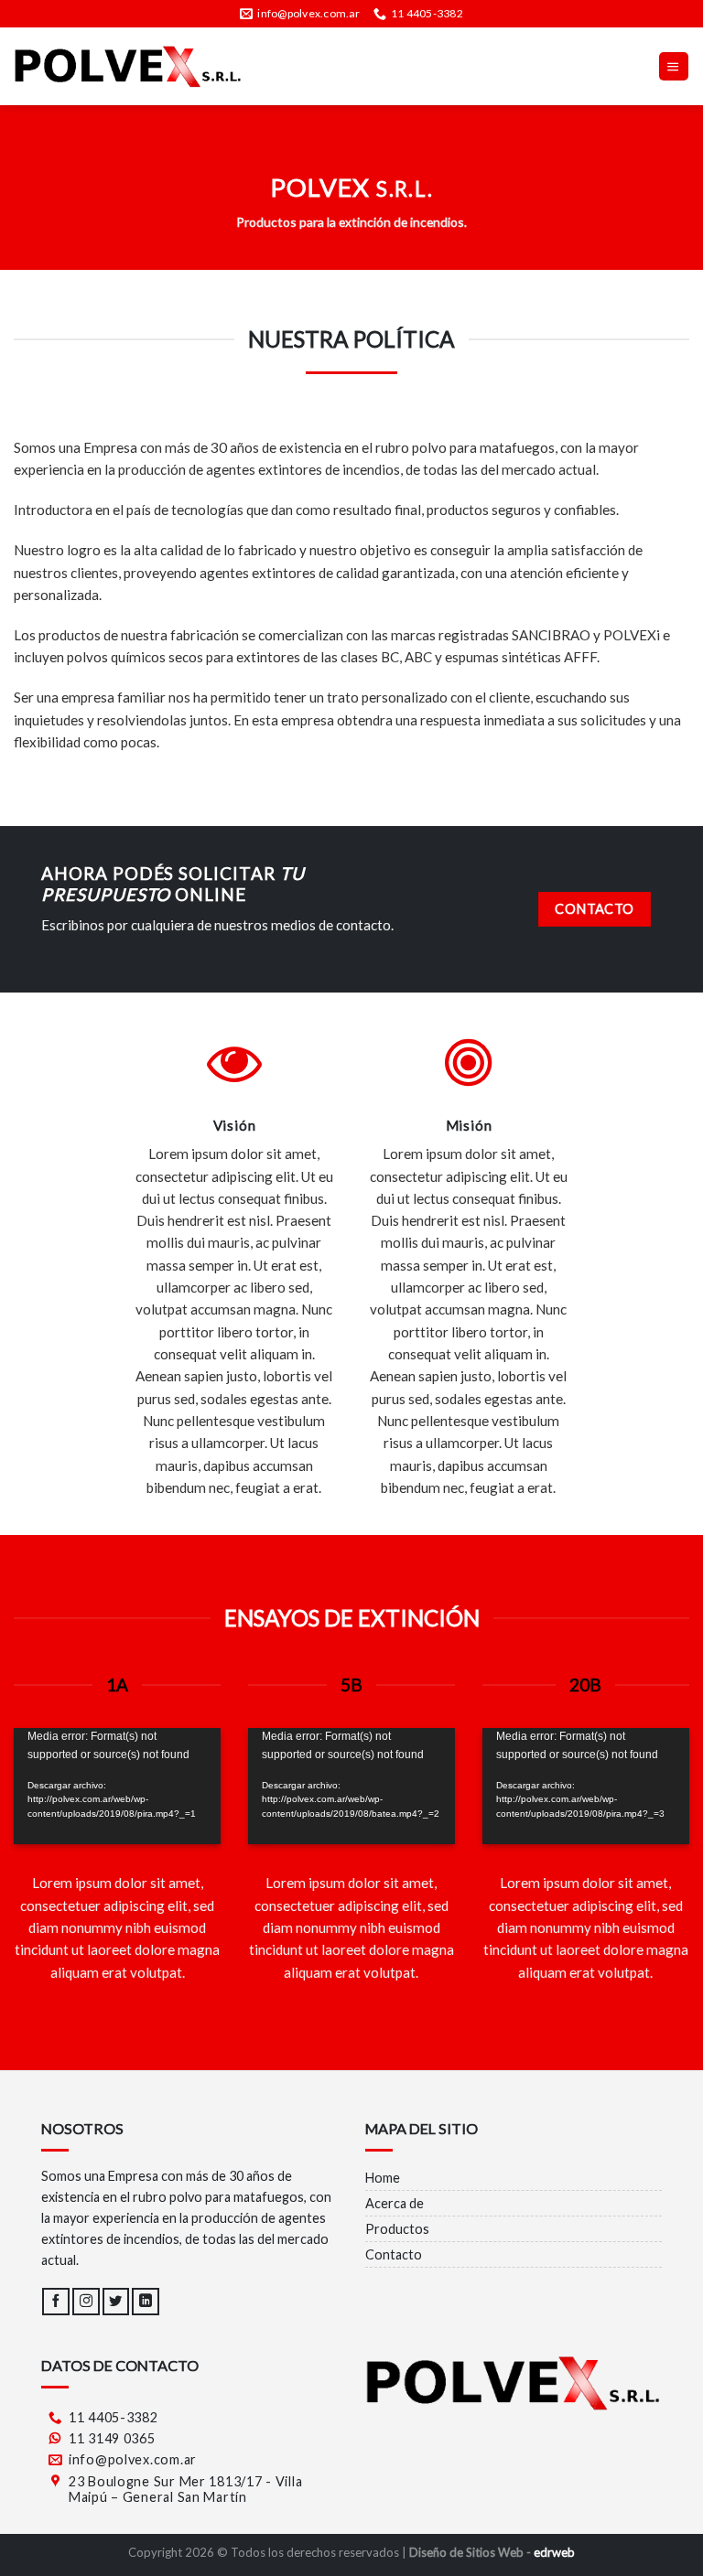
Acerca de (395, 2203)
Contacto (394, 2254)
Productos (397, 2229)
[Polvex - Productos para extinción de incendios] (128, 67)
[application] (117, 1786)
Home (383, 2178)
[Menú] (674, 66)
